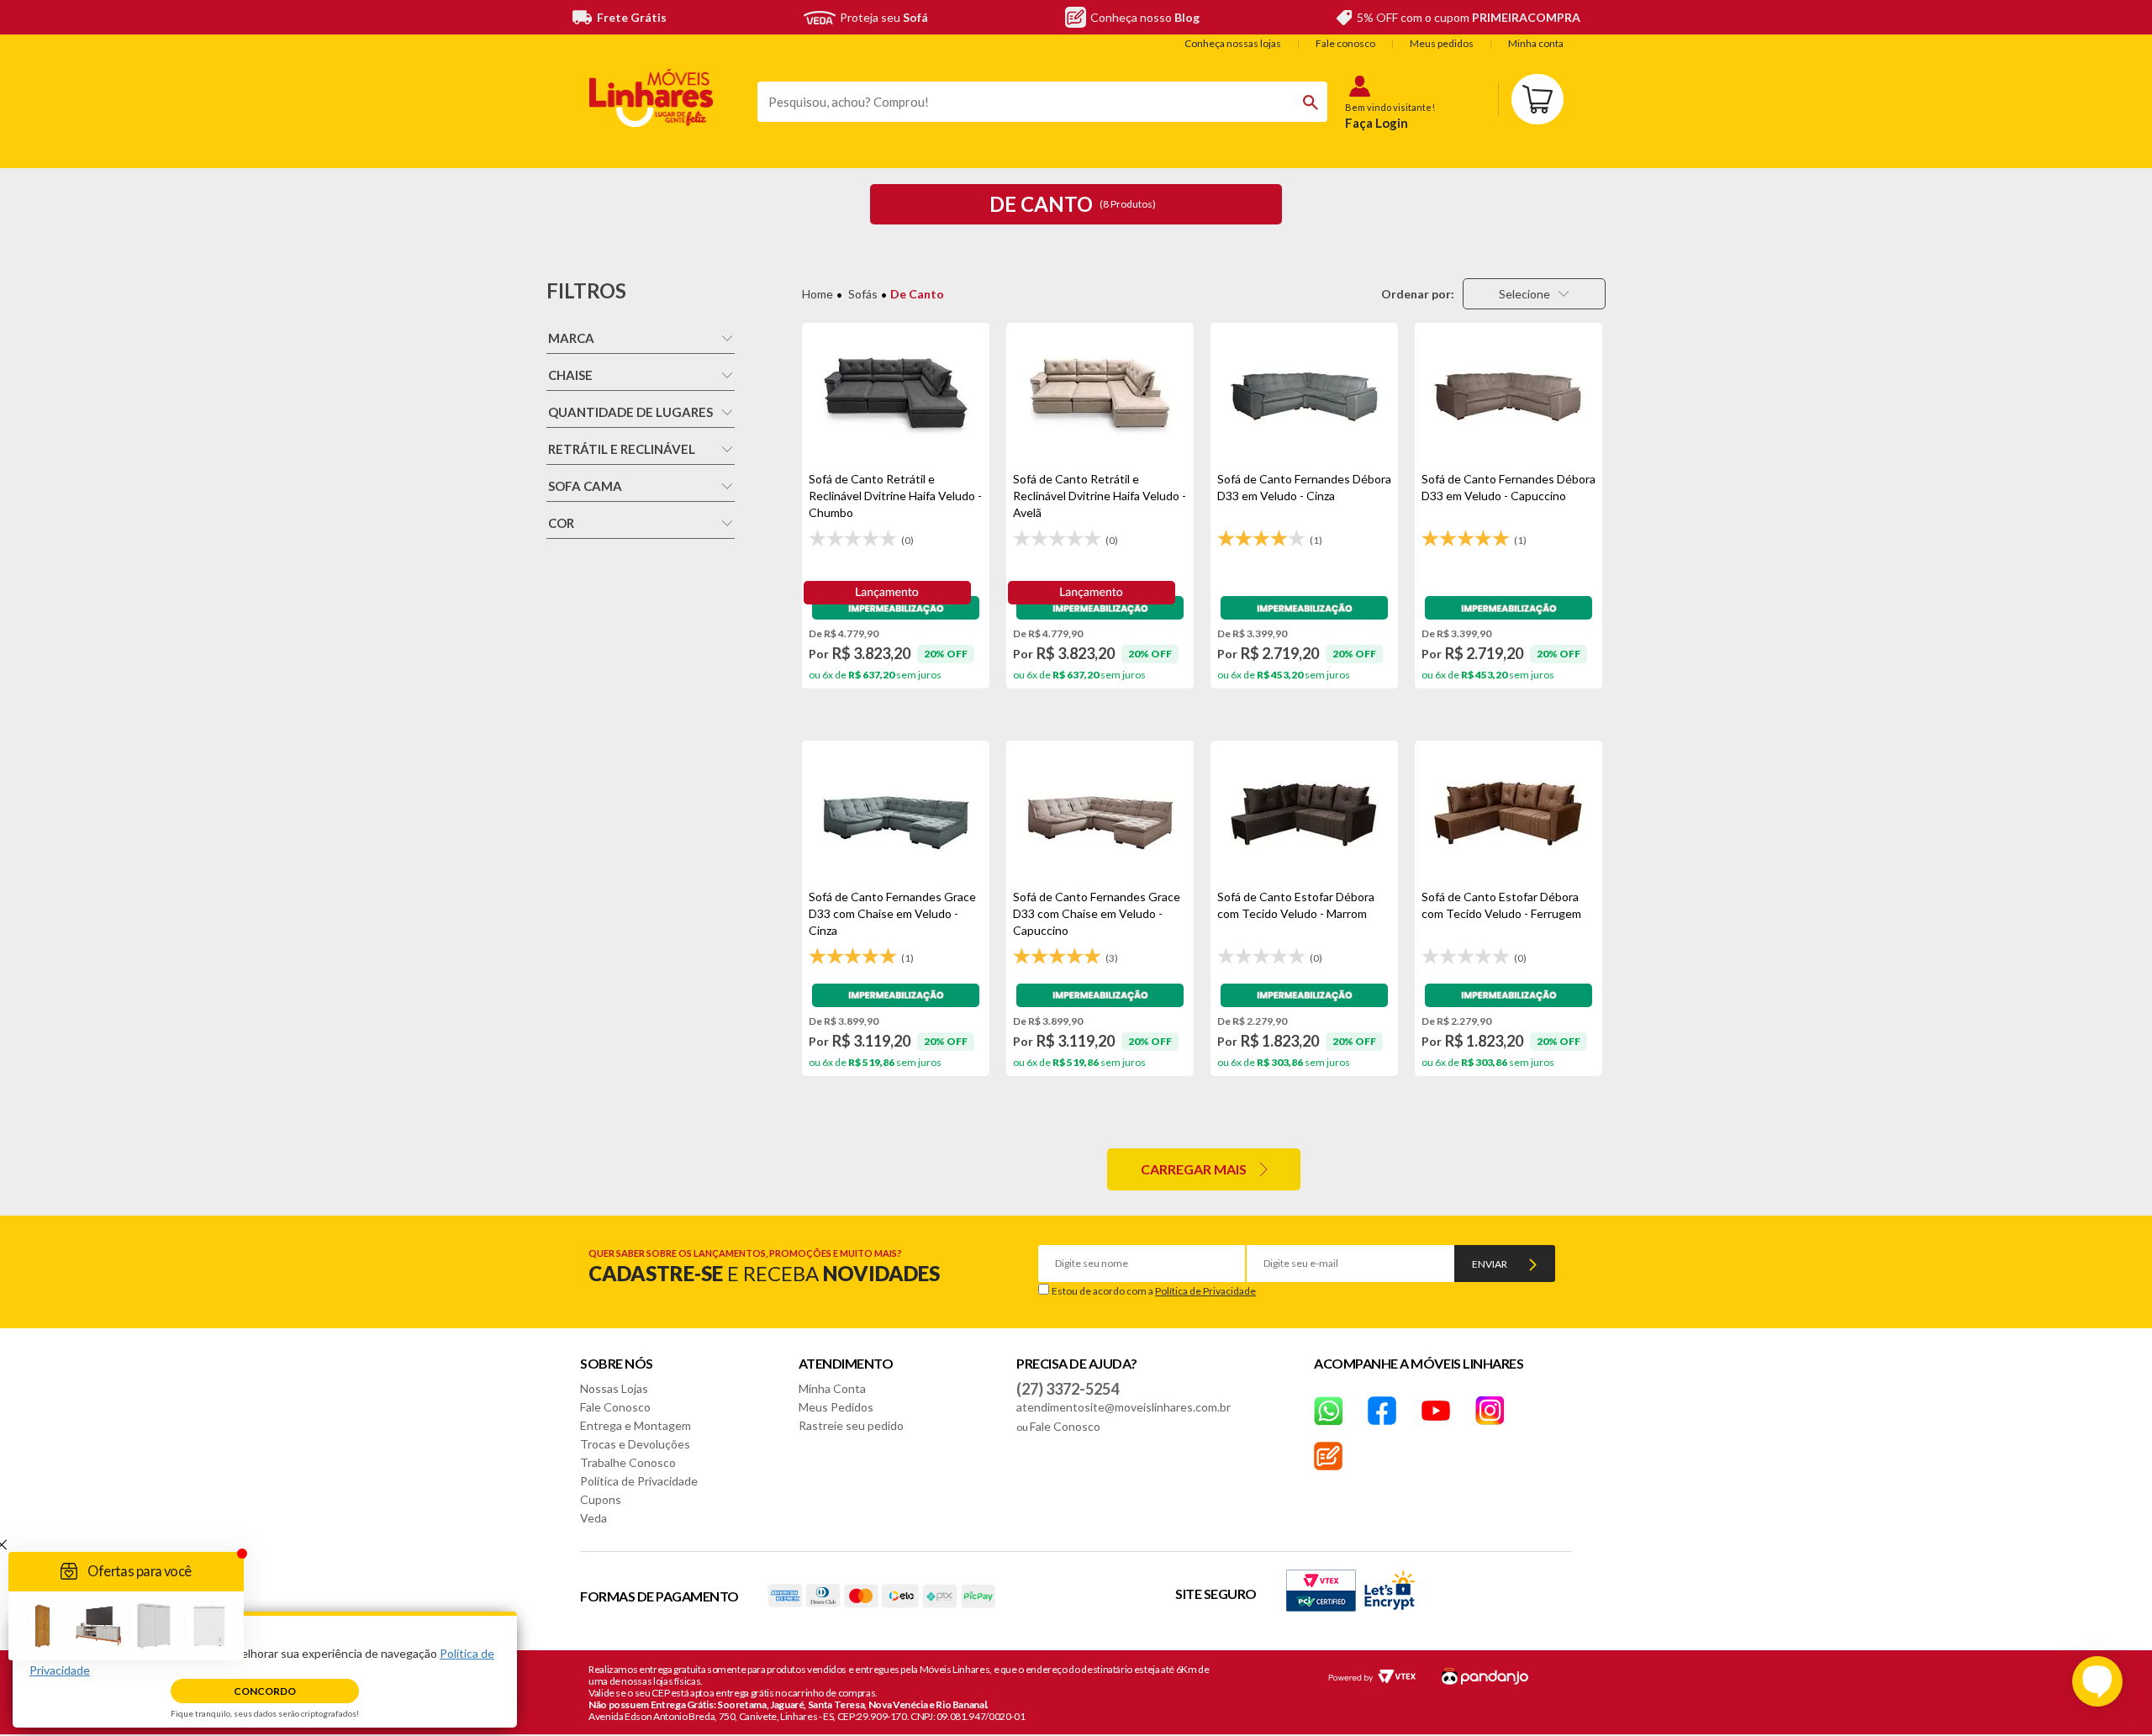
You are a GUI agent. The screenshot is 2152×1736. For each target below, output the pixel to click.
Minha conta (1536, 43)
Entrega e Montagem (636, 1425)
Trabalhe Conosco (628, 1462)
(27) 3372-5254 (1068, 1389)
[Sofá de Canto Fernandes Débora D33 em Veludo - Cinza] (1304, 397)
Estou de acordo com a (1154, 1291)
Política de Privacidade (1205, 1291)
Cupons (601, 1499)
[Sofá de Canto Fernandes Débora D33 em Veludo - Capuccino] (1509, 397)
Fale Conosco (615, 1407)
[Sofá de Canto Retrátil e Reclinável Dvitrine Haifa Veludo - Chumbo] (896, 397)
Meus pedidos (1442, 43)
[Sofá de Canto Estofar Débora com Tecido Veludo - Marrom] (1304, 815)
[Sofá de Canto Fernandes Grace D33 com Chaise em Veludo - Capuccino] (1100, 815)
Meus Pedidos (836, 1407)
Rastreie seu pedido (851, 1425)
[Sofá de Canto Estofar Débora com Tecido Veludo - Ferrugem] (1509, 815)
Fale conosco (1345, 43)
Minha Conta (832, 1388)
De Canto (917, 294)
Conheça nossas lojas (1233, 43)
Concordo (265, 1691)
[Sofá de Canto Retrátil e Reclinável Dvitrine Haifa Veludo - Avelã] (1100, 397)
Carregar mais (1194, 1169)
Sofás (863, 294)
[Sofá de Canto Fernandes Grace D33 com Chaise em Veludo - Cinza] (896, 815)
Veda (593, 1518)
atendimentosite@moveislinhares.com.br (1123, 1407)
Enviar (1490, 1264)
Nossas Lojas (614, 1388)
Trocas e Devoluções (635, 1444)
